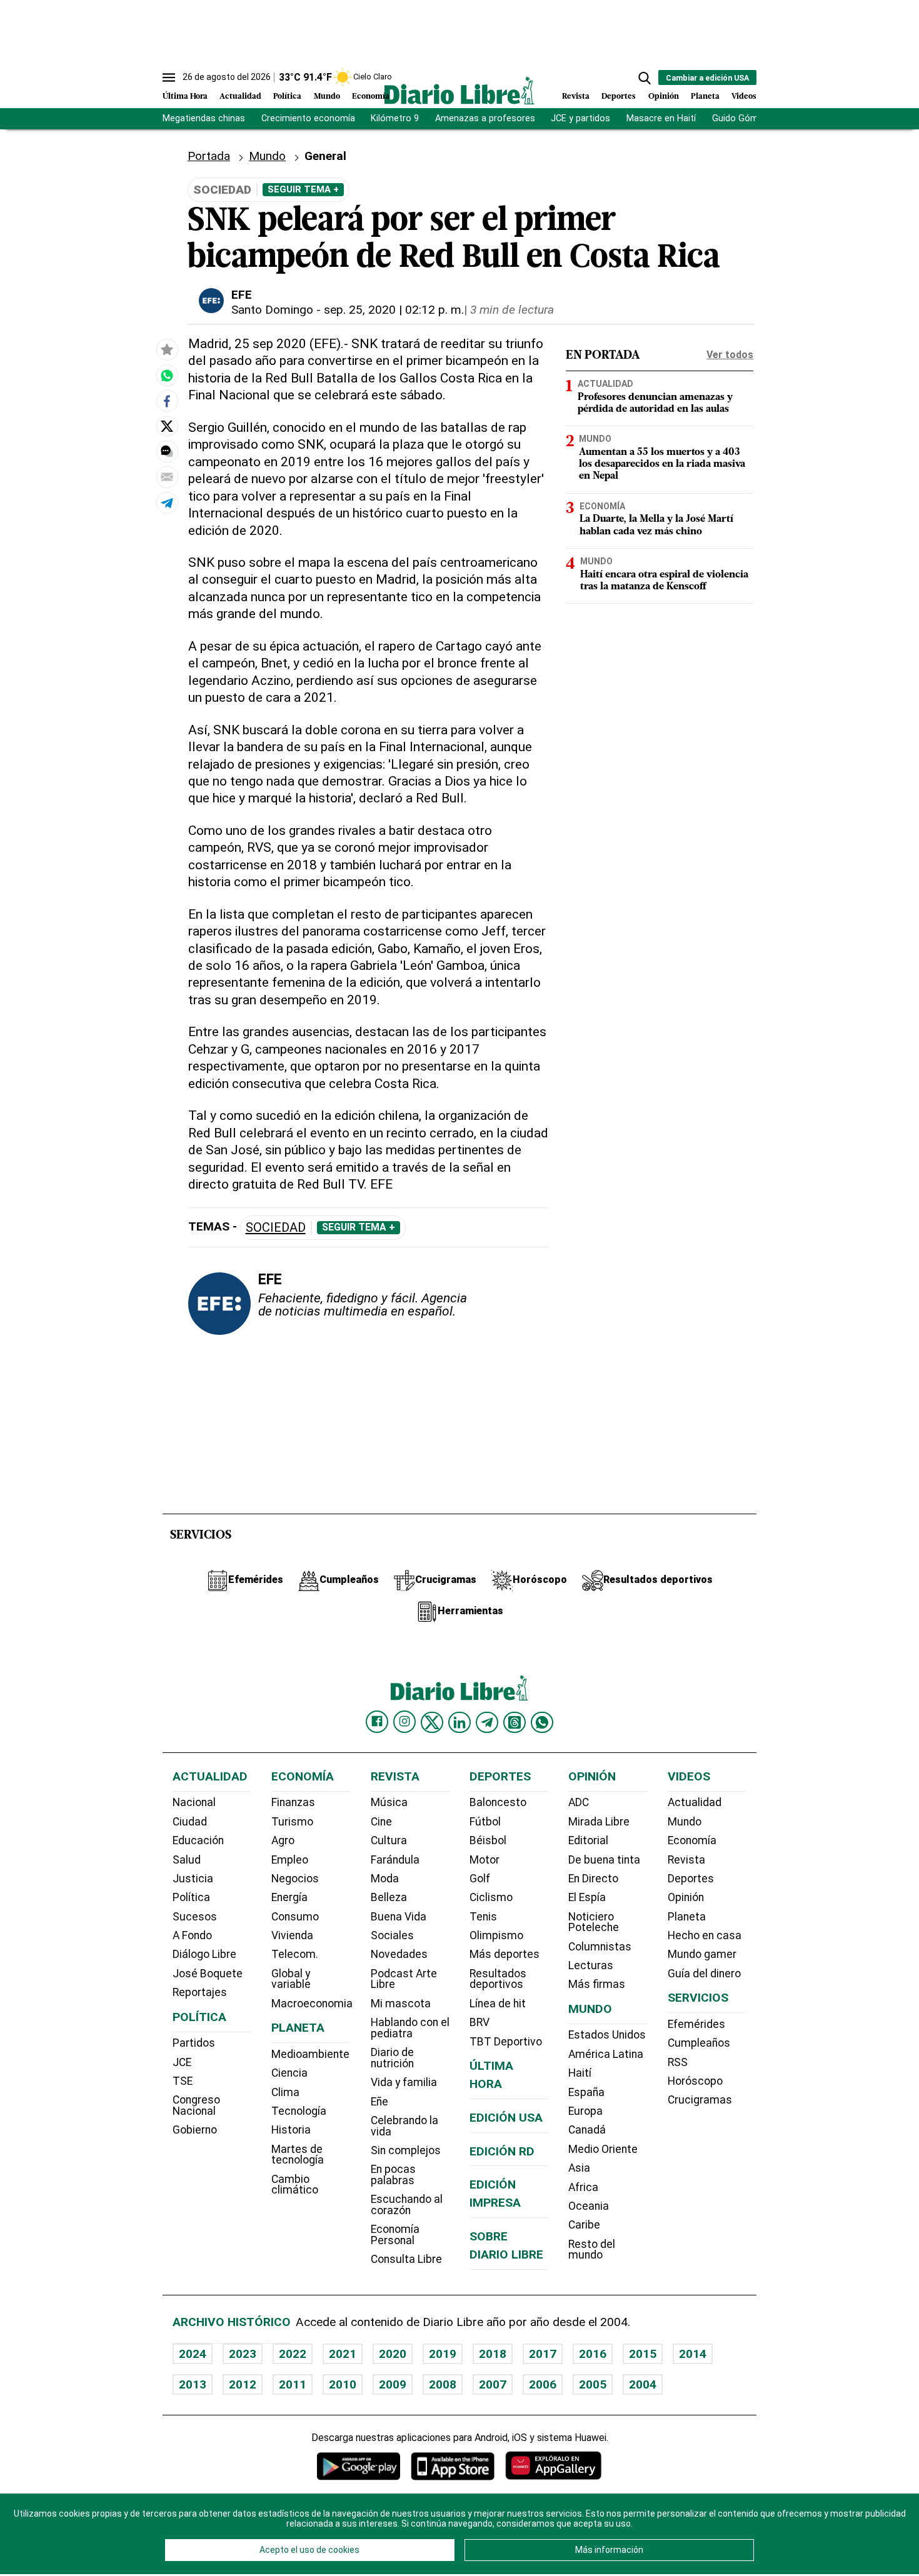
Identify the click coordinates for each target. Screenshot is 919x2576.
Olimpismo (496, 1935)
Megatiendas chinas (204, 118)
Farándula (395, 1860)
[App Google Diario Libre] (359, 2466)
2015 (643, 2354)
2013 (193, 2384)
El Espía (587, 1897)
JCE (182, 2062)
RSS (678, 2062)
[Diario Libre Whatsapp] (542, 1722)
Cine (381, 1822)
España (586, 2092)
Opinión (664, 97)
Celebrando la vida (404, 2126)
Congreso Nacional (196, 2105)
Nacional (194, 1802)
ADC (579, 1802)
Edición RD (502, 2151)
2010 (343, 2384)
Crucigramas (700, 2100)
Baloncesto (498, 1802)
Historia (291, 2130)
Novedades (399, 1954)
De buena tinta (604, 1860)
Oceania (589, 2206)
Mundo (327, 97)
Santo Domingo (272, 310)
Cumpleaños (699, 2043)
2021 (343, 2354)
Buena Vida (399, 1917)
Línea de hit (498, 2004)
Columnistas (600, 1947)
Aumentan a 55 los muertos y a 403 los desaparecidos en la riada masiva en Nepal (662, 464)
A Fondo (192, 1935)
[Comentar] (167, 452)
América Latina (606, 2054)
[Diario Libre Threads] (515, 1722)
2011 (293, 2384)
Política (287, 97)
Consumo (295, 1917)
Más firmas (597, 1984)
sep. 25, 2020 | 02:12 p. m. (394, 310)
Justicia (193, 1879)
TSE (183, 2081)
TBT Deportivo (506, 2042)
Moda (385, 1879)
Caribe (584, 2225)
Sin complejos (406, 2150)
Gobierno (195, 2130)
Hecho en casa (705, 1935)
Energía (289, 1897)
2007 (493, 2384)
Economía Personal (395, 2235)
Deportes (619, 97)
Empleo (290, 1860)
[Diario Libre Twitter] (432, 1722)
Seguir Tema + (303, 189)
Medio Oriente (603, 2149)
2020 (393, 2354)
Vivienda (292, 1935)
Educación (198, 1840)
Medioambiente (310, 2054)
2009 (393, 2384)
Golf (480, 1879)
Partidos (194, 2043)
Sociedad (276, 1228)
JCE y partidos (580, 118)
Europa (585, 2111)
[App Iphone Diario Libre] (453, 2466)
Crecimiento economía (308, 118)
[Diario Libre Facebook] (377, 1722)
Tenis (483, 1917)
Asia (579, 2168)
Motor (485, 1860)
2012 (243, 2384)
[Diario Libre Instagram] (404, 1722)
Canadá (587, 2130)
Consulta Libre (406, 2259)
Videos (744, 97)
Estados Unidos (607, 2035)
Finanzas (293, 1802)
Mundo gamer (702, 1954)
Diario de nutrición (392, 2058)
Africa (583, 2187)
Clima (285, 2092)
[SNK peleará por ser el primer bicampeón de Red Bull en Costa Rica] (167, 376)
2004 (643, 2384)
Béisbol (488, 1840)
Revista (576, 97)
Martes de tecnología (298, 2155)
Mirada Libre (599, 1822)
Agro (283, 1840)
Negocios (295, 1879)
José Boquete (208, 1974)
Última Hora (185, 97)
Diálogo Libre (204, 1954)
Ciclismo (491, 1897)
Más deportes (505, 1954)
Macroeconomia (312, 2004)
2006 (543, 2384)
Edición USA (506, 2118)
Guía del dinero (704, 1974)
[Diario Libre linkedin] (459, 1722)
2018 (493, 2354)
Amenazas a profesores (485, 118)
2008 (443, 2384)
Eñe (379, 2102)
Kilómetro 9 (395, 118)
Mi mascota (401, 2004)
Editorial (588, 1840)
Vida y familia (404, 2082)
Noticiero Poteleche (594, 1922)
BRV (480, 2022)
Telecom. (295, 1954)
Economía (371, 97)
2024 (193, 2354)
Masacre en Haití (661, 118)
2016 (593, 2354)
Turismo (292, 1822)
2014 (693, 2354)
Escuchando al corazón (407, 2205)
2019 (443, 2354)
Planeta (705, 97)
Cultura (389, 1840)
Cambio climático (295, 2185)
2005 (593, 2384)
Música (389, 1802)
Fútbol (485, 1822)
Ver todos (730, 355)
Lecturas (591, 1965)
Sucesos (195, 1917)
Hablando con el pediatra (410, 2028)
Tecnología (299, 2111)
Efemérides (696, 2024)
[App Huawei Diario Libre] (553, 2466)
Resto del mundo (592, 2250)
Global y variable (291, 1979)
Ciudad (190, 1822)
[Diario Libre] (459, 90)
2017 (543, 2354)
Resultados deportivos (498, 1979)
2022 (293, 2354)
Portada (209, 156)
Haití (580, 2073)
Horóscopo (695, 2081)
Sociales (392, 1935)
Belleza (389, 1897)
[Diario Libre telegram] (487, 1722)
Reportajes (200, 1992)
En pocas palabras (393, 2175)
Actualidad (240, 97)
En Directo (593, 1879)
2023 (243, 2354)
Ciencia (289, 2073)
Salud (187, 1860)
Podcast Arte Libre (404, 1979)
